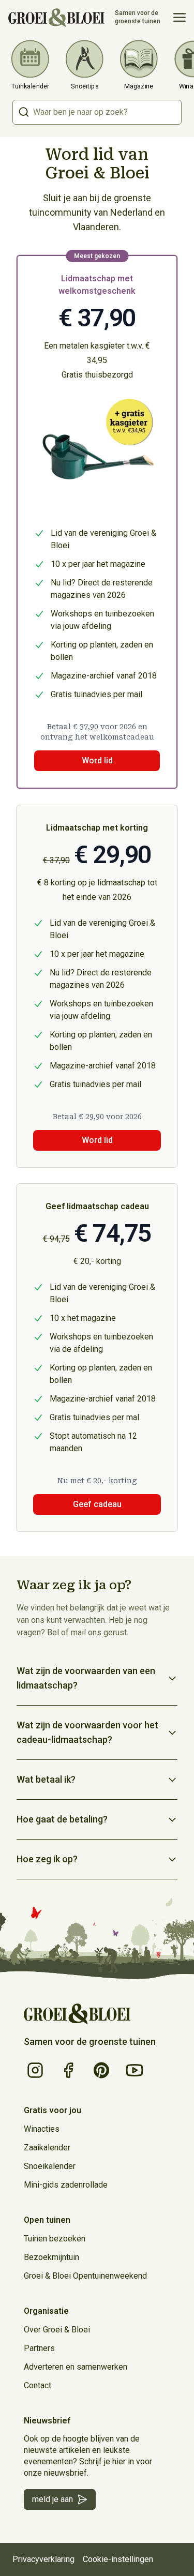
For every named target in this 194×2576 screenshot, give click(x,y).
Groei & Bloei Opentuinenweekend (85, 2276)
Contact (38, 2385)
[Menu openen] (180, 18)
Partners (39, 2348)
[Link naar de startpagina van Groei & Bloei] (77, 2014)
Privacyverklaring (43, 2559)
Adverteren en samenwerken (76, 2367)
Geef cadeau (97, 1504)
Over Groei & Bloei (57, 2330)
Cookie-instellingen (118, 2559)
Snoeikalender (50, 2166)
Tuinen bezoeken (55, 2239)
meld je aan (53, 2499)
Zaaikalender (47, 2148)
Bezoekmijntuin (51, 2257)
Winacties (42, 2129)
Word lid (97, 1140)
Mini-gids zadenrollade (66, 2185)
